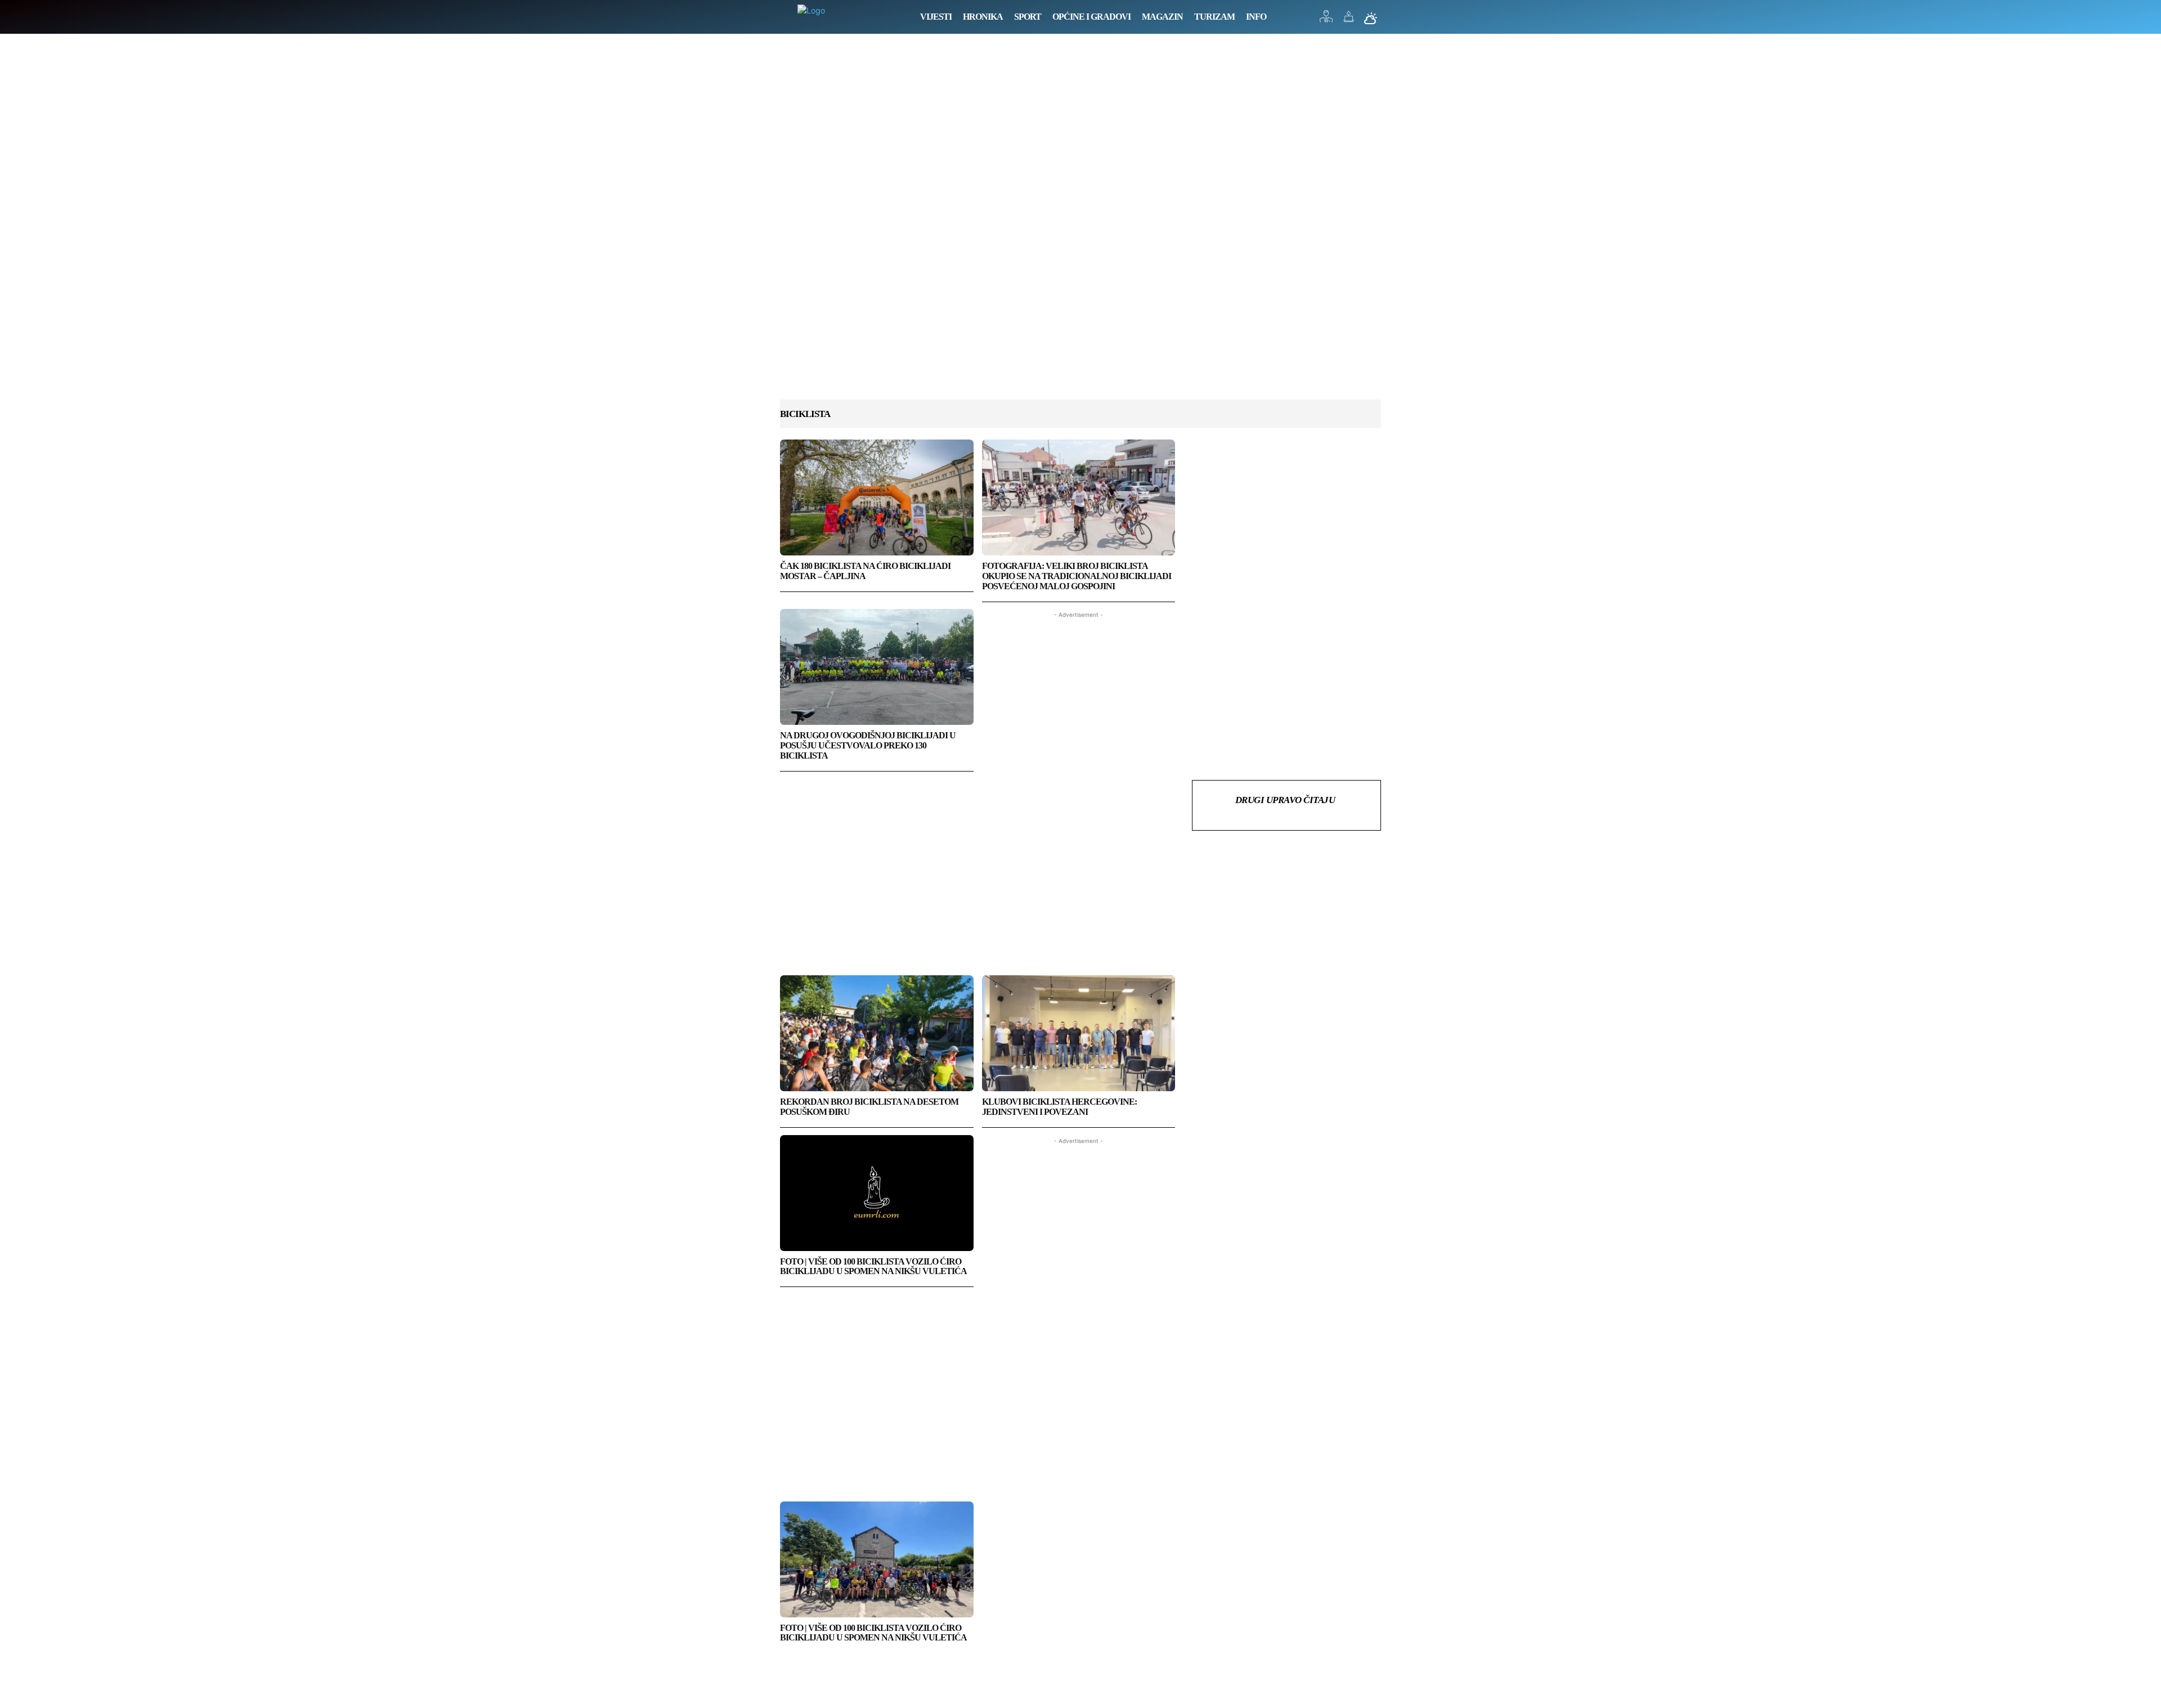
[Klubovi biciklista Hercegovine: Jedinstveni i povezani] (1079, 1033)
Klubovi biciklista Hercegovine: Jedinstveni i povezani (1059, 1107)
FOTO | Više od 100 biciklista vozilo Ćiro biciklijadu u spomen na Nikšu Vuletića (873, 1267)
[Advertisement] (1080, 228)
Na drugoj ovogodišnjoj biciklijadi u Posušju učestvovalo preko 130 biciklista (868, 745)
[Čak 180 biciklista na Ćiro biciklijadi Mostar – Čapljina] (877, 497)
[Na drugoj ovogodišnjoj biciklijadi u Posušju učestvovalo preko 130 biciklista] (877, 667)
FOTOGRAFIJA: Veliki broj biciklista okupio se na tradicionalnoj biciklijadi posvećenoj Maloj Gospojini (1077, 576)
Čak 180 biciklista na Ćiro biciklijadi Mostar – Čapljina (865, 571)
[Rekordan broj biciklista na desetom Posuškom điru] (877, 1033)
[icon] (1326, 19)
